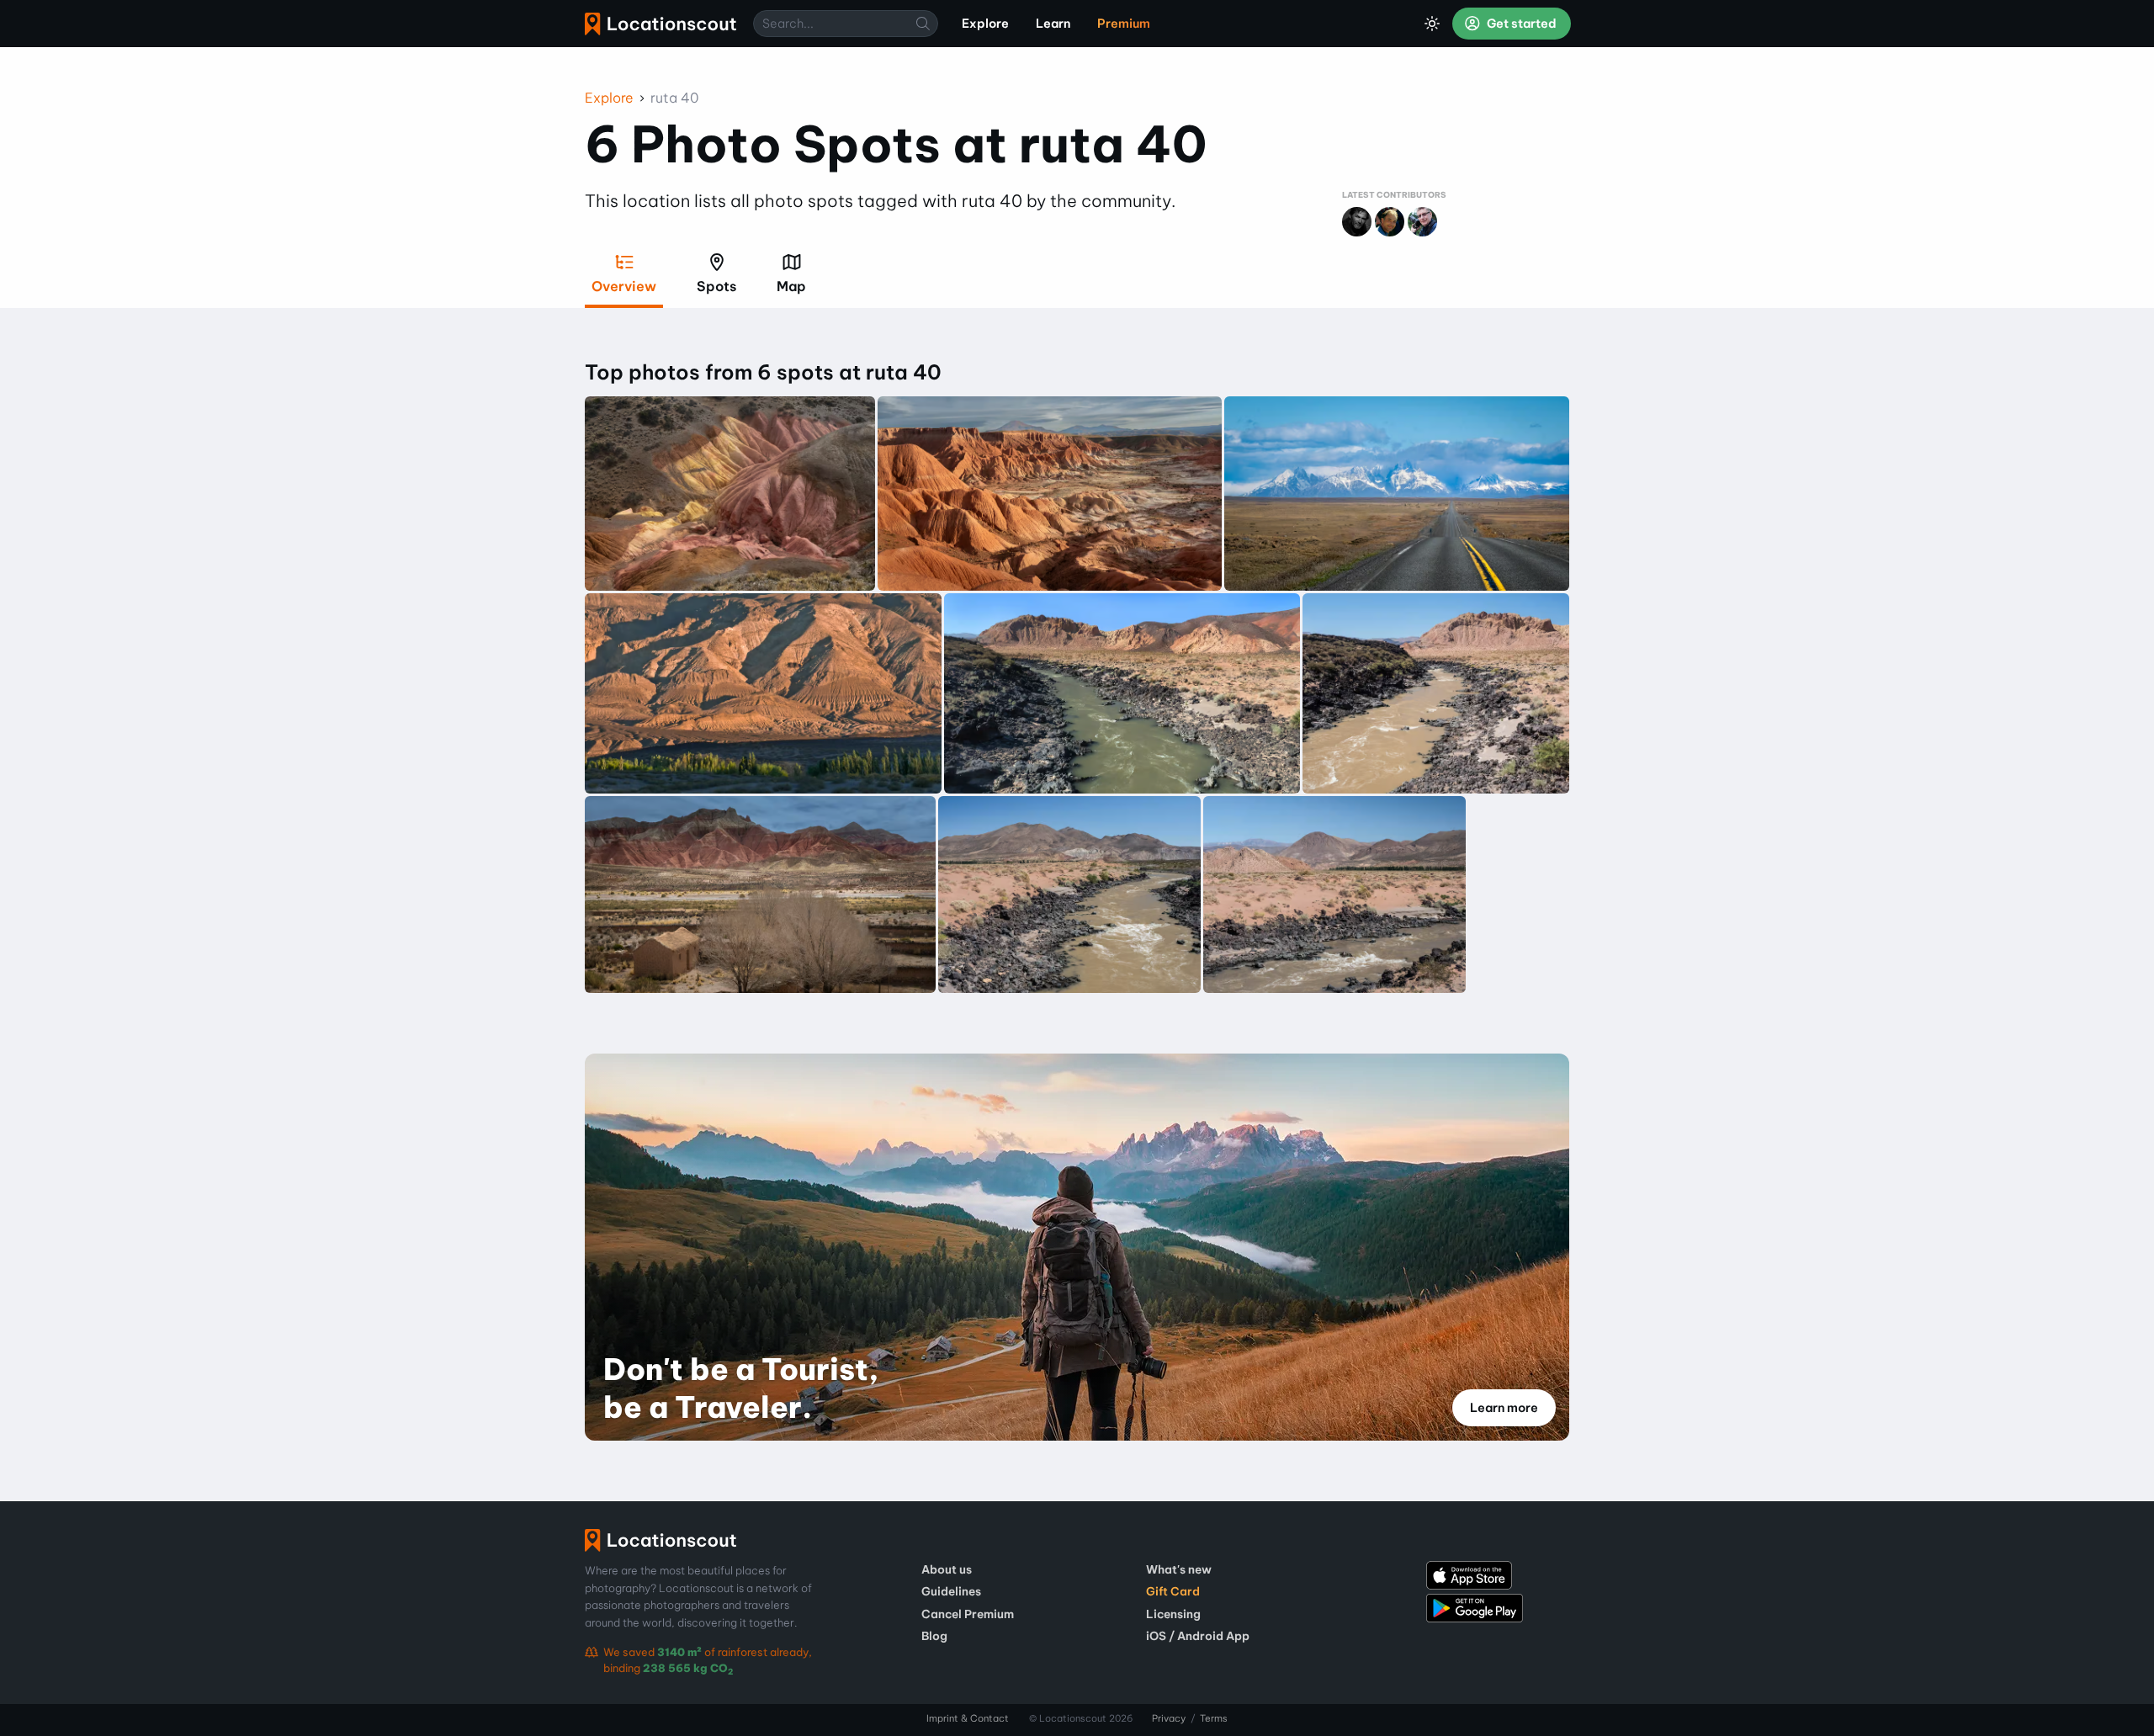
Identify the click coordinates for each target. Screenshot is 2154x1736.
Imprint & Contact (968, 1718)
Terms (1214, 1718)
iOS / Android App (1198, 1636)
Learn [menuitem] (1053, 24)
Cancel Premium (968, 1614)
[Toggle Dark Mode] (1432, 24)
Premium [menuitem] (1124, 24)
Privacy (1169, 1718)
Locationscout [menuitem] (661, 24)
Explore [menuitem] (985, 24)
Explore (609, 98)
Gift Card (1173, 1591)
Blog (934, 1636)
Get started (1520, 24)
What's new (1179, 1569)
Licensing (1173, 1614)
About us (947, 1569)
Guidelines (951, 1591)
